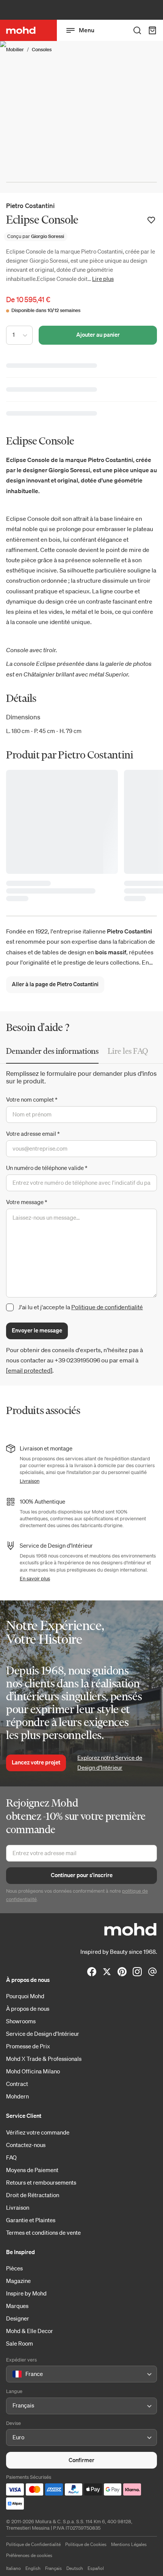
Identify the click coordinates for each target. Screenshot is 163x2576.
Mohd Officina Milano (33, 2071)
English (33, 2568)
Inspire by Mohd (26, 2293)
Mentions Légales (129, 2544)
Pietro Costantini (30, 206)
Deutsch (75, 2568)
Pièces (14, 2268)
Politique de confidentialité (107, 1307)
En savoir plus (35, 1579)
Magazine (18, 2281)
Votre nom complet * (32, 1099)
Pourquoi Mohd (25, 1996)
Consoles (42, 50)
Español (96, 2568)
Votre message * (27, 1202)
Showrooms (21, 2021)
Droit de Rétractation (33, 2195)
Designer (18, 2318)
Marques (17, 2306)
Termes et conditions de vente (43, 2232)
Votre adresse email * (33, 1134)
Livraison (30, 1481)
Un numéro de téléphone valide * (47, 1168)
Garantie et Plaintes (31, 2220)
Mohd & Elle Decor (30, 2331)
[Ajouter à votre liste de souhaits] (151, 220)
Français (53, 2568)
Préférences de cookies (29, 2555)
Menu (87, 30)
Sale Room (20, 2343)
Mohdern (17, 2096)
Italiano (13, 2568)
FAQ (11, 2157)
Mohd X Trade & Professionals (44, 2059)
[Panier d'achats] (152, 30)
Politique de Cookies (86, 2544)
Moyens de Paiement (32, 2170)
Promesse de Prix (28, 2046)
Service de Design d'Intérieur (43, 2034)
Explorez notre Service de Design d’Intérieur (110, 1763)
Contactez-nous (26, 2145)
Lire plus (103, 279)
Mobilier (15, 50)
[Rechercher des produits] (137, 30)
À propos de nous (28, 2008)
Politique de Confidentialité (33, 2544)
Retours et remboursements (41, 2182)
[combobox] (14, 2374)
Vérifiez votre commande (38, 2132)
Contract (17, 2084)
